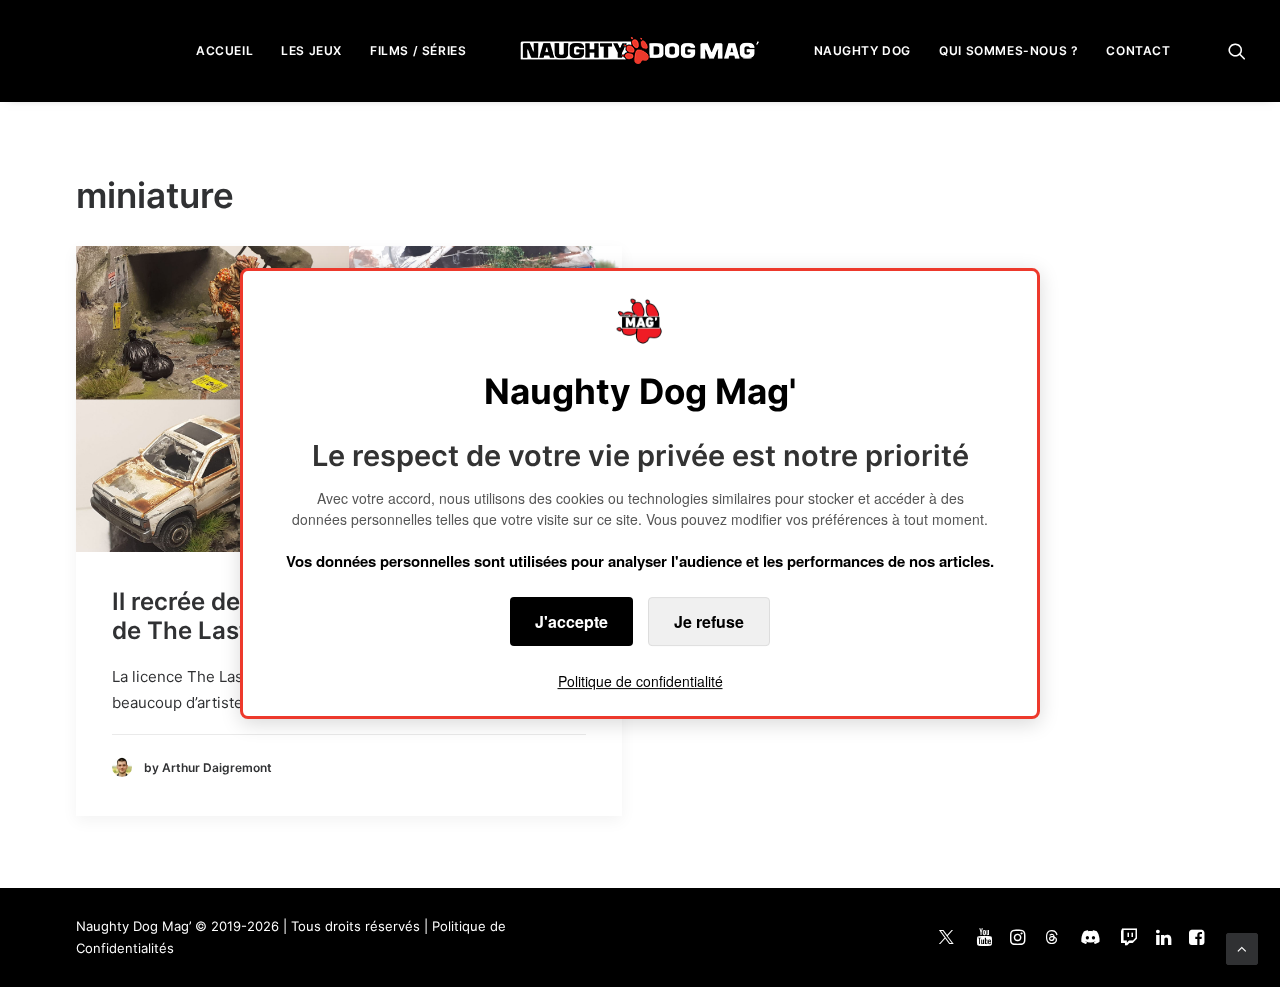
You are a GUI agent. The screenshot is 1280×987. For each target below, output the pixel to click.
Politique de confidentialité (640, 681)
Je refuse (709, 621)
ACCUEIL (224, 50)
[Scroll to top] (1242, 947)
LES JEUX (311, 50)
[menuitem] (224, 50)
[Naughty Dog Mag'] (640, 50)
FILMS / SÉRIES (418, 50)
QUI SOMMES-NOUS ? (1008, 50)
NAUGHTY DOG (863, 50)
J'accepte (571, 621)
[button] (1237, 50)
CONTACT (1138, 50)
